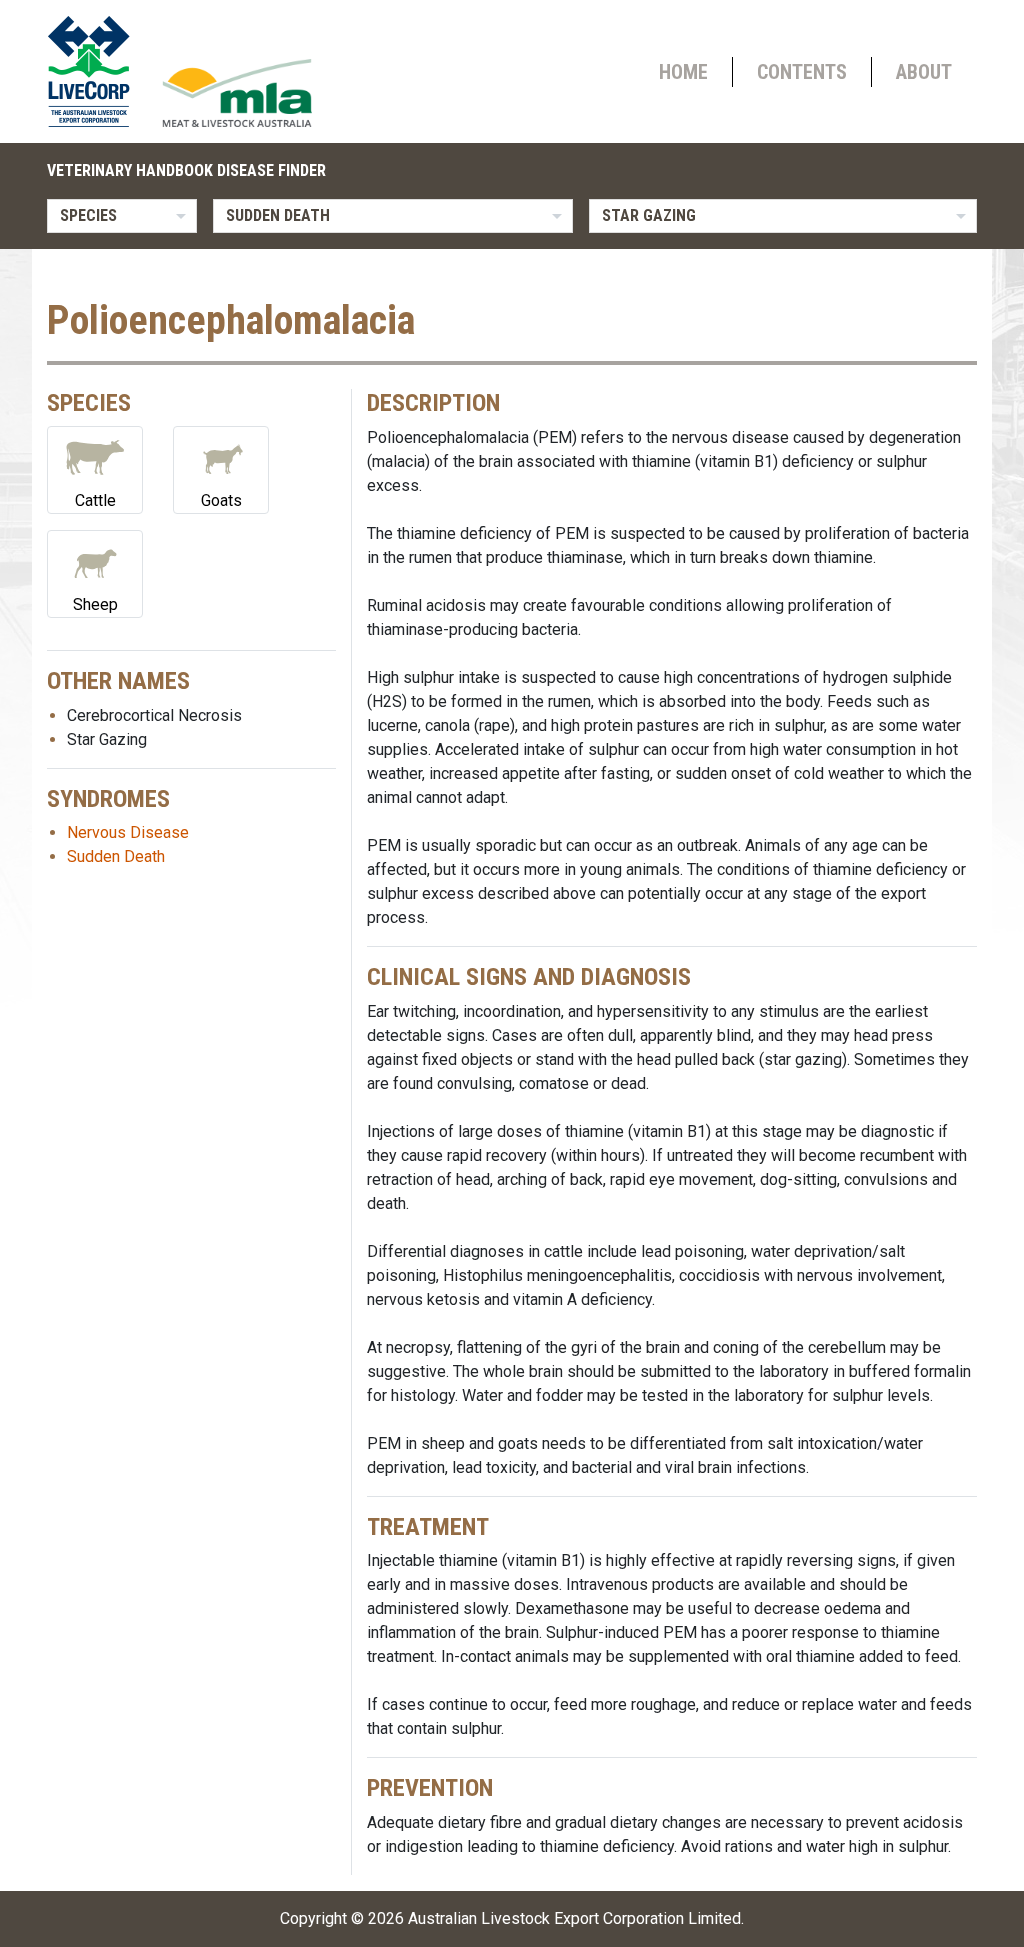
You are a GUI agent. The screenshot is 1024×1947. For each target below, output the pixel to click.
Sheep (95, 604)
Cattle (95, 500)
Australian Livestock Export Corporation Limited (574, 1918)
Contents (802, 72)
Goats (221, 500)
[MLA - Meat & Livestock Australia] (237, 93)
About (924, 72)
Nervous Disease (128, 832)
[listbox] (122, 216)
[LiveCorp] (97, 71)
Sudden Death (116, 856)
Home (683, 72)
